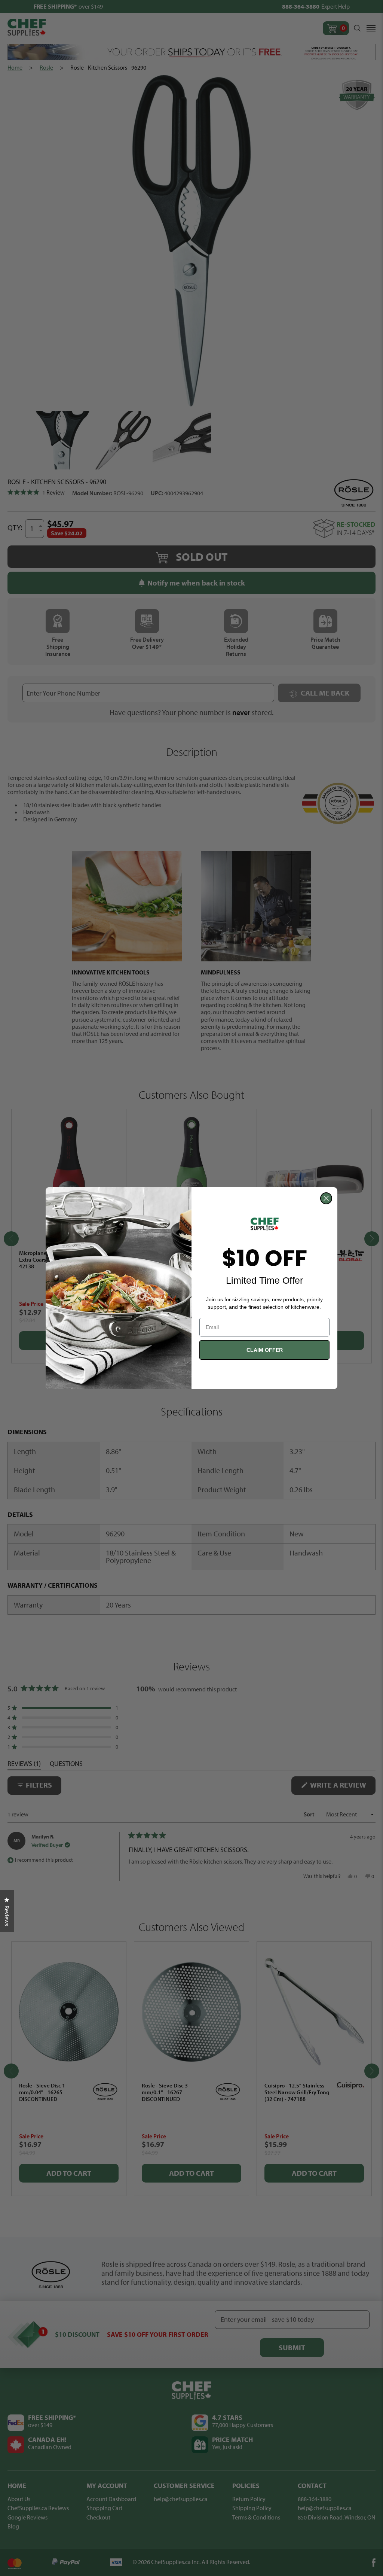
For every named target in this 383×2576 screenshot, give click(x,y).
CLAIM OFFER (265, 1350)
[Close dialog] (326, 1198)
